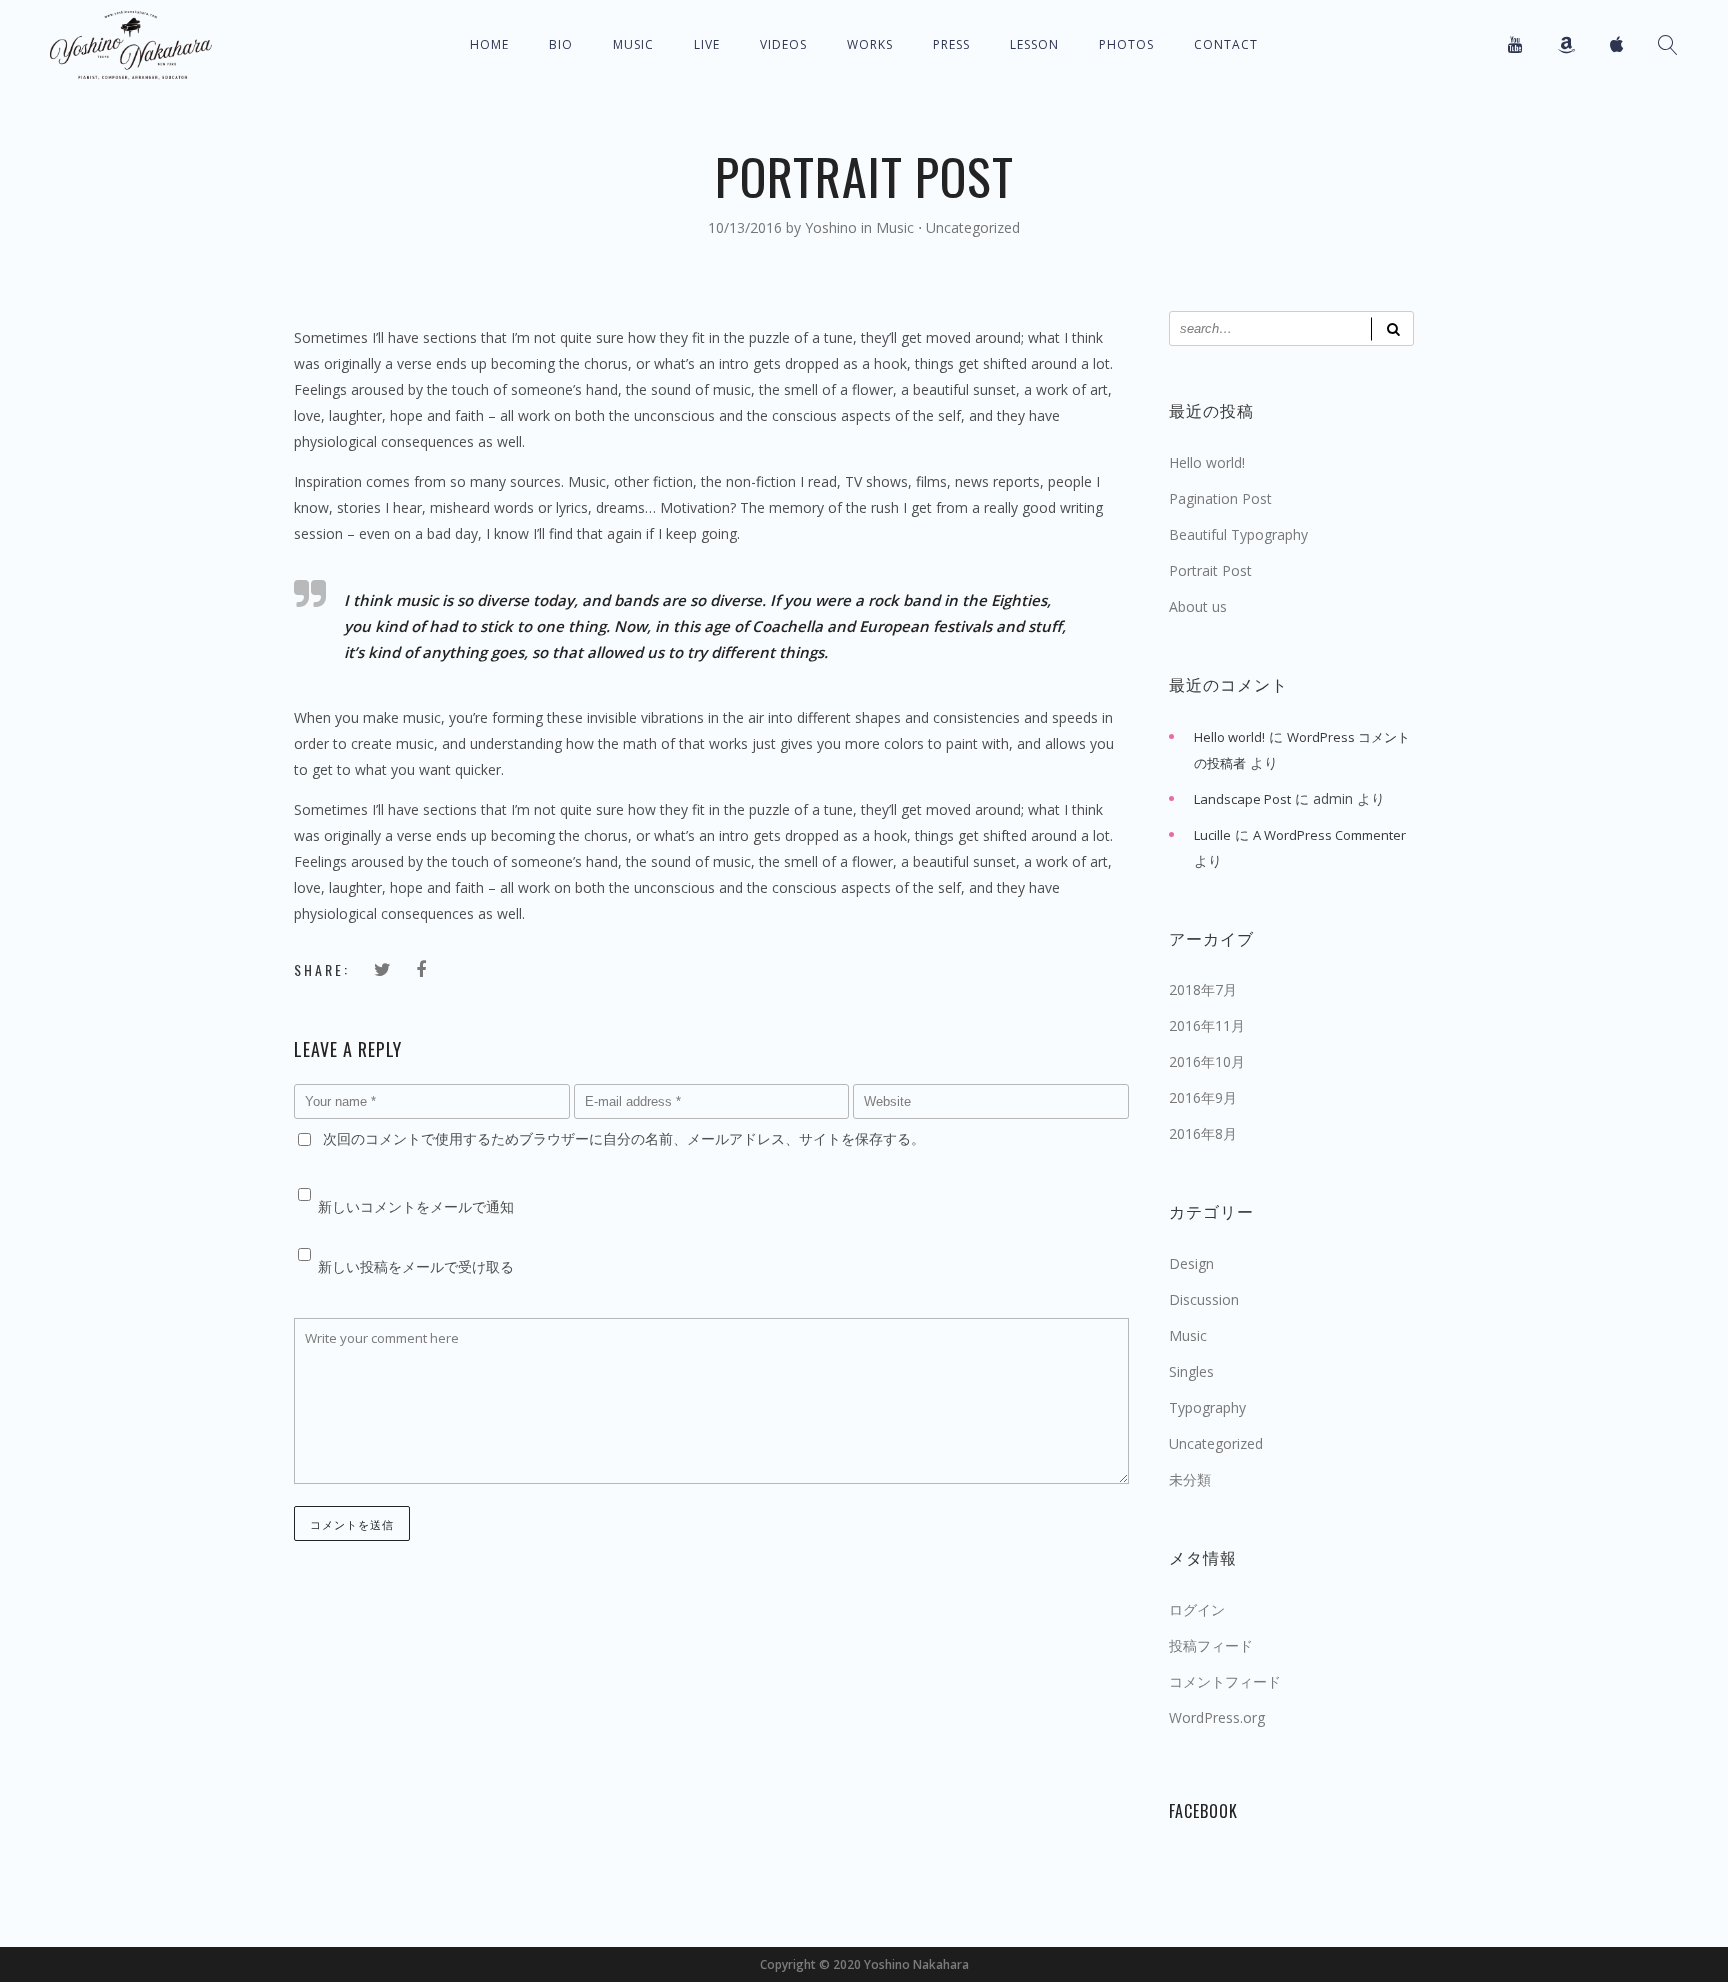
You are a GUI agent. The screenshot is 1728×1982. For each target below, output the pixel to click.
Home (489, 44)
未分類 (1190, 1479)
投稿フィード (1211, 1645)
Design (1191, 1263)
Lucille (1212, 835)
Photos (1126, 44)
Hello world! (1207, 462)
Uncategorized (973, 227)
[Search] (1392, 328)
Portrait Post (1210, 570)
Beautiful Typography (1238, 534)
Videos (783, 44)
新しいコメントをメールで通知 (416, 1206)
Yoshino (833, 227)
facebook (1203, 1811)
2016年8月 (1203, 1133)
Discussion (1204, 1299)
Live (707, 44)
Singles (1191, 1371)
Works (870, 44)
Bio (561, 44)
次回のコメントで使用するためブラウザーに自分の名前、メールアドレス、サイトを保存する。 (624, 1138)
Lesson (1034, 44)
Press (951, 44)
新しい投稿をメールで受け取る (416, 1266)
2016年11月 (1207, 1025)
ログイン (1197, 1609)
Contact (1226, 44)
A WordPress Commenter (1329, 835)
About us (1198, 606)
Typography (1207, 1407)
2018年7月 (1203, 989)
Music (633, 44)
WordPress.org (1217, 1717)
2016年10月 (1207, 1061)
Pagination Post (1220, 498)
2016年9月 (1203, 1097)
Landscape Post (1242, 799)
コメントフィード (1225, 1681)
